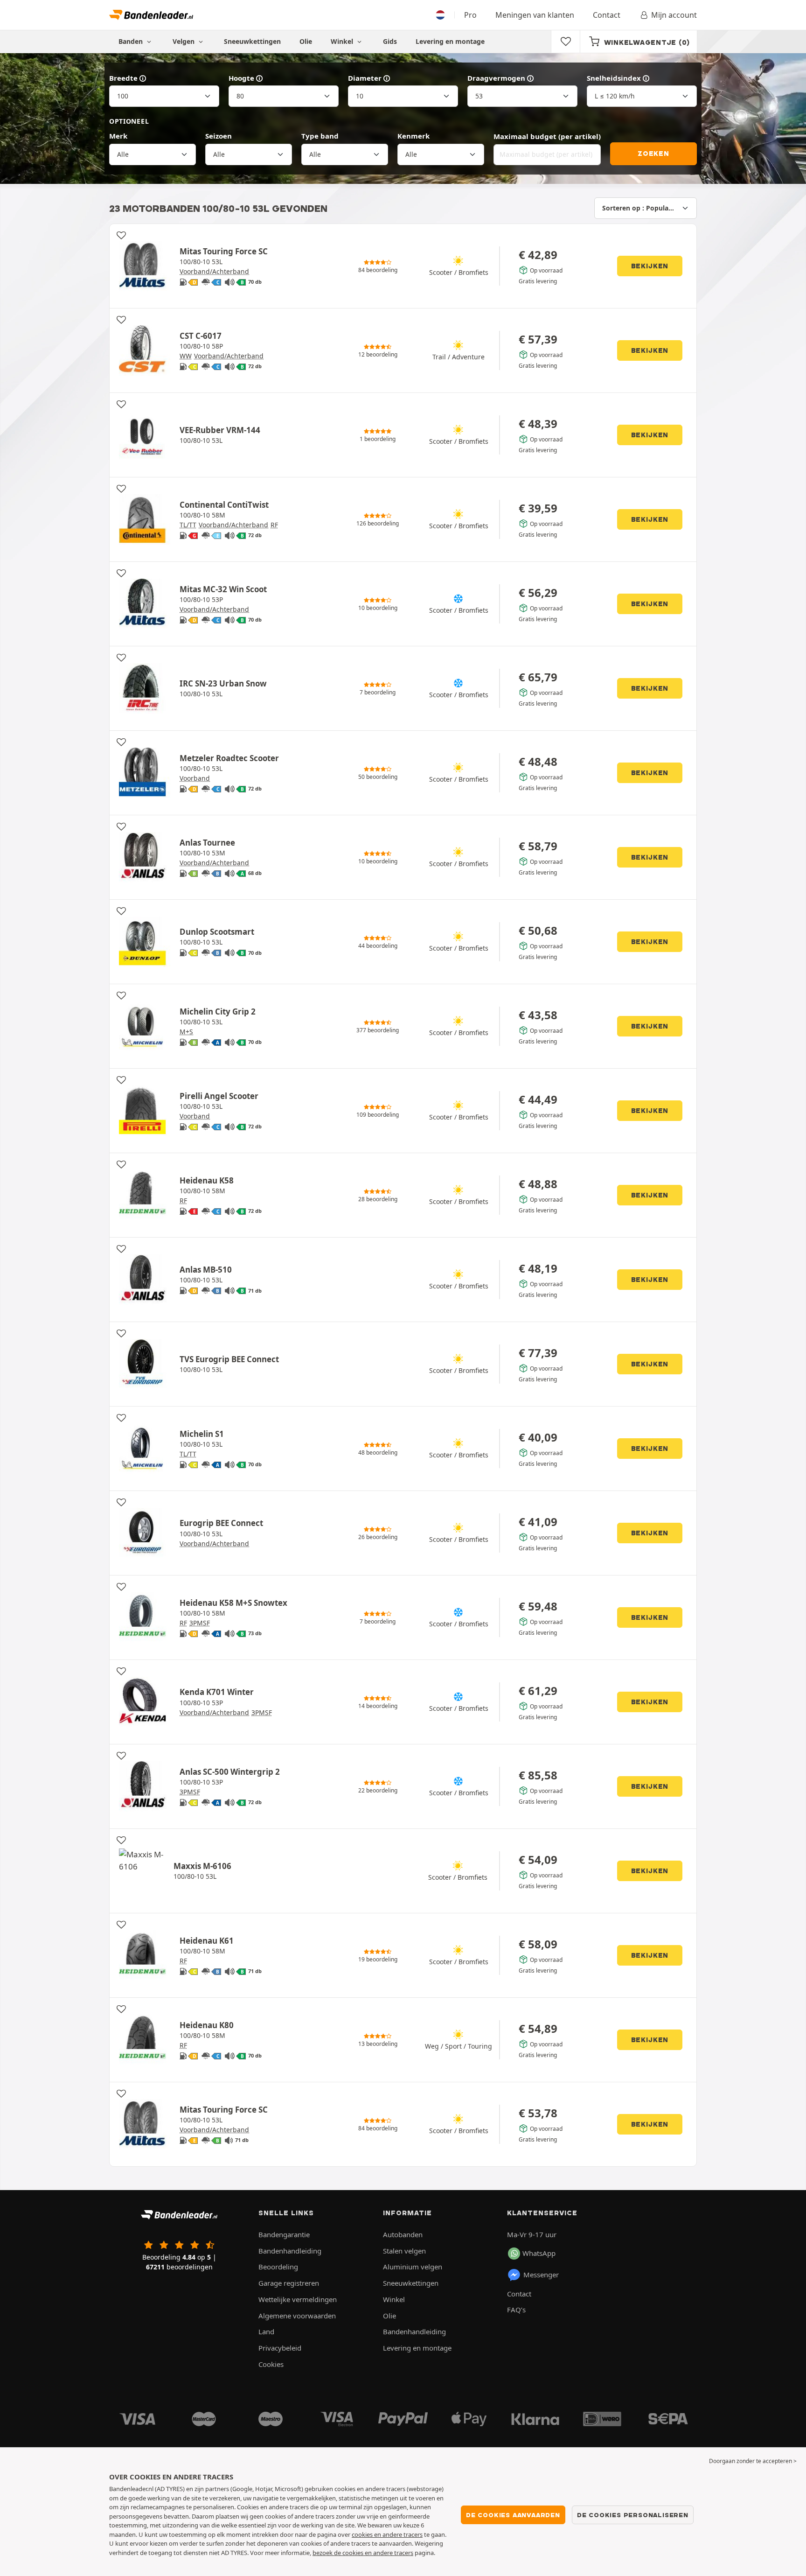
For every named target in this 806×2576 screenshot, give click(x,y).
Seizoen (219, 136)
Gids (390, 41)
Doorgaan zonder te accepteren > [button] (753, 2461)
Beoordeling (278, 2267)
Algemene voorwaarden (297, 2316)
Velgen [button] (184, 41)
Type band (320, 136)
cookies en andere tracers (387, 2534)
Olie (306, 41)
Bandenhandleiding (290, 2251)
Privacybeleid (280, 2348)
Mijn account (674, 15)
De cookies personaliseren (633, 2515)
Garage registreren (289, 2283)
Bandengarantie (284, 2234)
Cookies (271, 2364)
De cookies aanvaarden (513, 2515)
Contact (607, 15)
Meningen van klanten (535, 15)
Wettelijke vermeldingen (298, 2299)
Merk (118, 136)
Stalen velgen (404, 2251)
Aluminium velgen (413, 2267)
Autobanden (403, 2234)
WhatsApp (539, 2253)
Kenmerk (413, 136)
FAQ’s (516, 2310)
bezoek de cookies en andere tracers (363, 2553)
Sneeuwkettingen (252, 41)
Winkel (343, 41)
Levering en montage (450, 41)
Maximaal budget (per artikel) (547, 136)
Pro (470, 15)
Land (266, 2331)
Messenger (541, 2275)
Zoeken (653, 154)
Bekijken (650, 266)
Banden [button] (132, 41)
